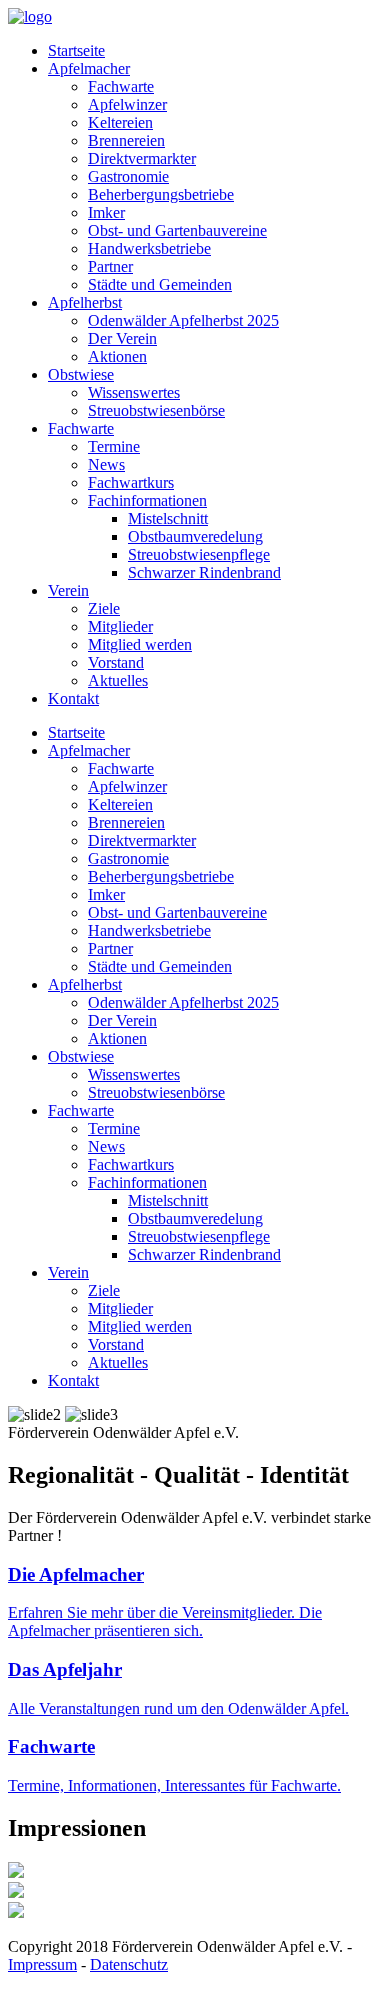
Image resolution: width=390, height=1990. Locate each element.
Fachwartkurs (131, 482)
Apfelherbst (85, 302)
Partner (110, 266)
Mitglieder (120, 626)
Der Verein (122, 338)
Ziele (104, 608)
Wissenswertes (134, 392)
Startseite (76, 50)
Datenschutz (129, 1964)
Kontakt (73, 698)
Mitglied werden (140, 644)
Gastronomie (128, 176)
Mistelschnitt (168, 518)
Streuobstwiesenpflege (199, 554)
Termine (114, 446)
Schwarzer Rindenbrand (204, 572)
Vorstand (116, 662)
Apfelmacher (89, 68)
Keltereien (120, 122)
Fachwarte (121, 86)
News (106, 464)
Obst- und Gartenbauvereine (177, 230)
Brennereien (126, 140)
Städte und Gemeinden (160, 284)
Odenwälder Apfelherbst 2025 (183, 320)
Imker (106, 212)
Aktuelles (118, 680)
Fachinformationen (147, 500)
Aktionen (117, 356)
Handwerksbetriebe (149, 248)
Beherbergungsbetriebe (161, 194)
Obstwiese (81, 374)
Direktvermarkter (142, 158)
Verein (68, 590)
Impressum (42, 1964)
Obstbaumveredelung (195, 536)
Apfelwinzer (127, 104)
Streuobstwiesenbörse (156, 410)
